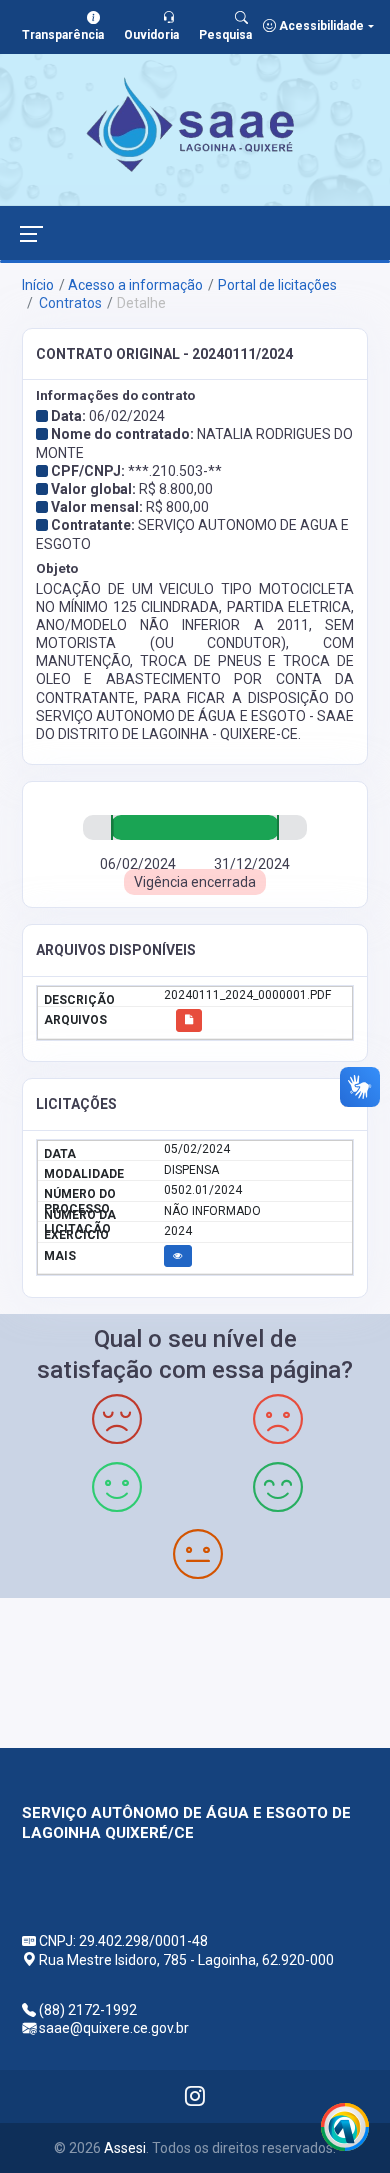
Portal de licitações (277, 285)
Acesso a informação (135, 285)
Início (38, 285)
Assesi (125, 2148)
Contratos (69, 303)
